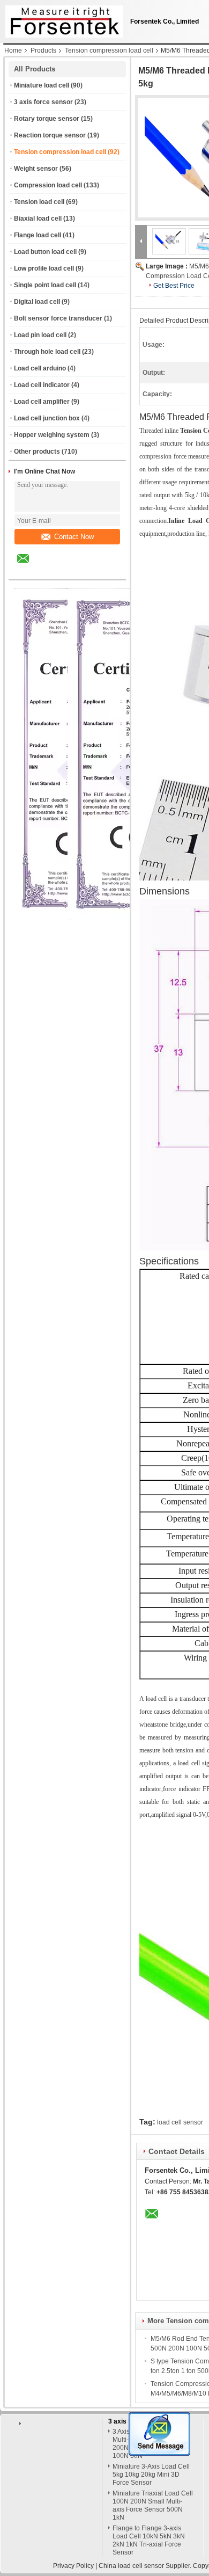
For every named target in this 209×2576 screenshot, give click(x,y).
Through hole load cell (47, 352)
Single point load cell (45, 285)
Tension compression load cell (109, 50)
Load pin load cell (40, 335)
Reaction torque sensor (50, 135)
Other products (37, 452)
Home (13, 50)
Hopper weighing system (52, 435)
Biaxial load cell (38, 219)
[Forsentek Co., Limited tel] (52, 570)
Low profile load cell (44, 268)
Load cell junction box (47, 418)
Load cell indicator (42, 385)
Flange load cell (38, 235)
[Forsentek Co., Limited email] (30, 566)
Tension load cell (39, 202)
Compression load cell (48, 185)
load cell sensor (180, 2122)
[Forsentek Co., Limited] (141, 241)
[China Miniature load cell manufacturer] (62, 19)
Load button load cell (45, 252)
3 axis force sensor (43, 102)
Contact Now (74, 537)
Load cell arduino (40, 368)
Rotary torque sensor (47, 119)
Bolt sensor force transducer (58, 318)
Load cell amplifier (42, 402)
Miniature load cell (42, 85)
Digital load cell (37, 302)
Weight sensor (36, 169)
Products (43, 50)
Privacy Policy (73, 2566)
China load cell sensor (131, 2566)
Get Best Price (174, 286)
